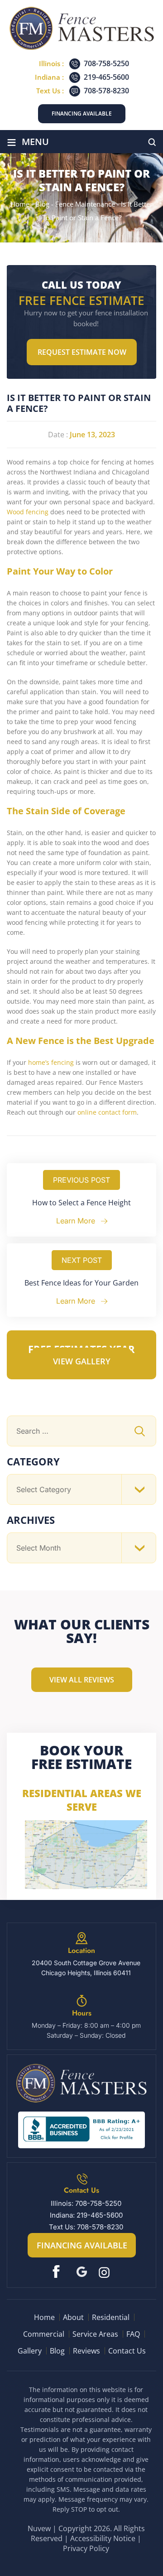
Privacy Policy (86, 2548)
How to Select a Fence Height (81, 1203)
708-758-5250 (106, 63)
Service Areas (95, 2334)
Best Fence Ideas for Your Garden (81, 1283)
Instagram (105, 2272)
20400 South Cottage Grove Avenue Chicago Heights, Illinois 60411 (86, 1968)
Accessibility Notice (103, 2538)
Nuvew (39, 2528)
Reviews (86, 2351)
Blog (57, 2351)
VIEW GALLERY (82, 1361)
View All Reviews (82, 1680)
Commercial (44, 2334)
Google (82, 2272)
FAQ (133, 2334)
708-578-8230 (106, 91)
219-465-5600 (106, 77)
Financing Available (82, 114)
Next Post (82, 1260)
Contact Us (127, 2351)
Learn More (76, 1221)
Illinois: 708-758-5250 (86, 2203)
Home (44, 2317)
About (73, 2317)
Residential (111, 2317)
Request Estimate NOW (82, 352)
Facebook (58, 2272)
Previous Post (81, 1180)
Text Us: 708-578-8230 (86, 2227)
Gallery (30, 2351)
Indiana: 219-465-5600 (86, 2215)
